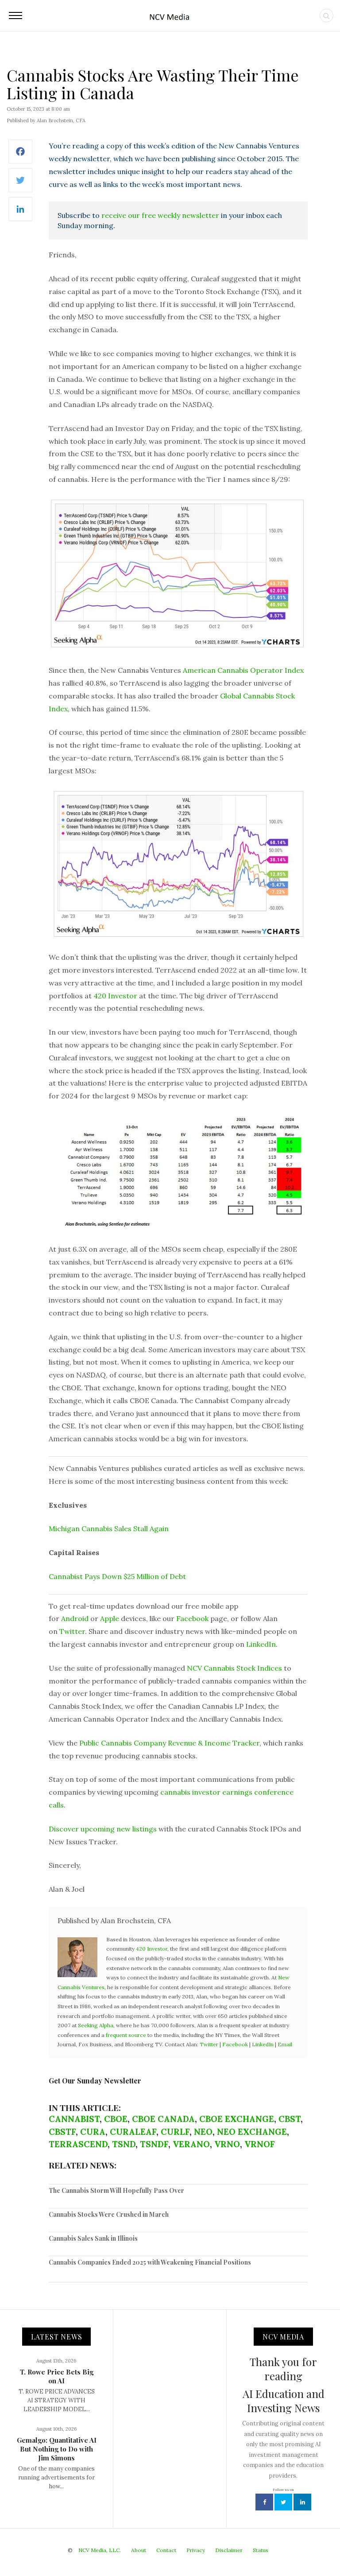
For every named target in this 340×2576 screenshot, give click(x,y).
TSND (124, 2144)
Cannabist (74, 2119)
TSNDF (154, 2144)
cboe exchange (237, 2119)
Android (75, 1618)
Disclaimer (229, 2550)
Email (285, 2044)
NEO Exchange (252, 2132)
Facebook (192, 1618)
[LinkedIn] (20, 214)
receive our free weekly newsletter (160, 215)
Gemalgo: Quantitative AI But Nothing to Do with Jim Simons (57, 2449)
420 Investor (115, 996)
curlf (175, 2132)
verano (191, 2144)
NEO (203, 2132)
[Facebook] (20, 156)
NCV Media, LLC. (100, 2550)
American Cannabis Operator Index (243, 670)
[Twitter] (20, 185)
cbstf (62, 2132)
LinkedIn (261, 1644)
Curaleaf (133, 2132)
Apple (110, 1618)
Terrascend (78, 2144)
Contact (166, 2550)
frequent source (126, 2035)
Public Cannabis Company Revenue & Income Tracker (169, 1743)
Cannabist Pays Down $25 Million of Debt (117, 1576)
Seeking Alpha (96, 2025)
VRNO (227, 2144)
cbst (290, 2119)
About (139, 2550)
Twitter (72, 1631)
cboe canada (163, 2119)
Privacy (196, 2550)
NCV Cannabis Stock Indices (234, 1668)
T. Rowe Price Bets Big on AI (57, 2376)
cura (93, 2132)
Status (261, 2550)
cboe (116, 2119)
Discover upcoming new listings (103, 1829)
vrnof (260, 2144)
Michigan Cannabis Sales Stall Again (109, 1529)
